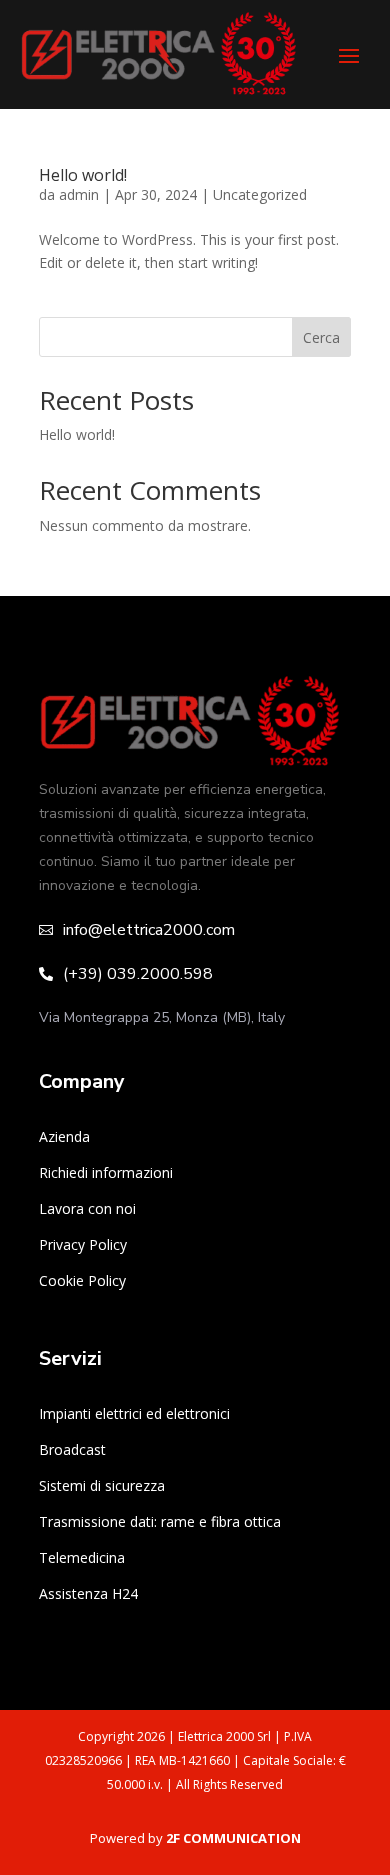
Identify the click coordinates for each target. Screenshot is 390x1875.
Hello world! (83, 175)
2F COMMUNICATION (233, 1838)
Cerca (321, 337)
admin (79, 194)
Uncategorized (260, 194)
